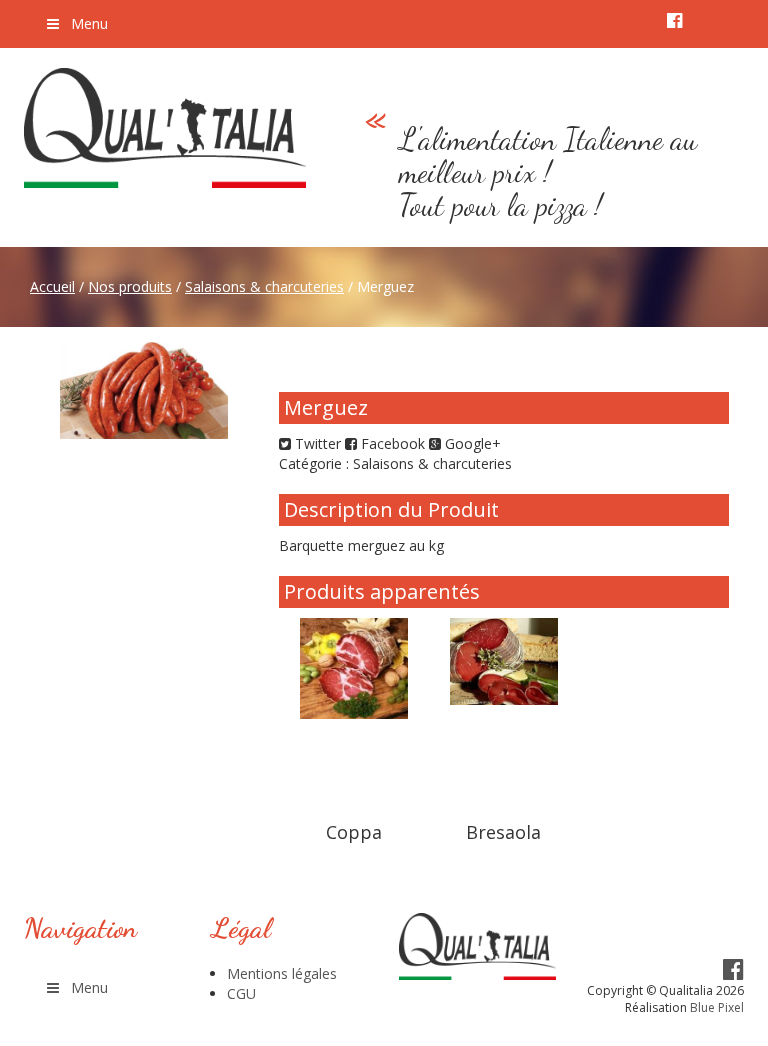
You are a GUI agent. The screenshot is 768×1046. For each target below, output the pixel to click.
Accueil (52, 286)
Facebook (391, 443)
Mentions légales (282, 973)
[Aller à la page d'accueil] (165, 128)
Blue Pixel (717, 1007)
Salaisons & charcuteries (264, 286)
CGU (241, 993)
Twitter (316, 443)
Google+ (471, 443)
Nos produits (130, 286)
